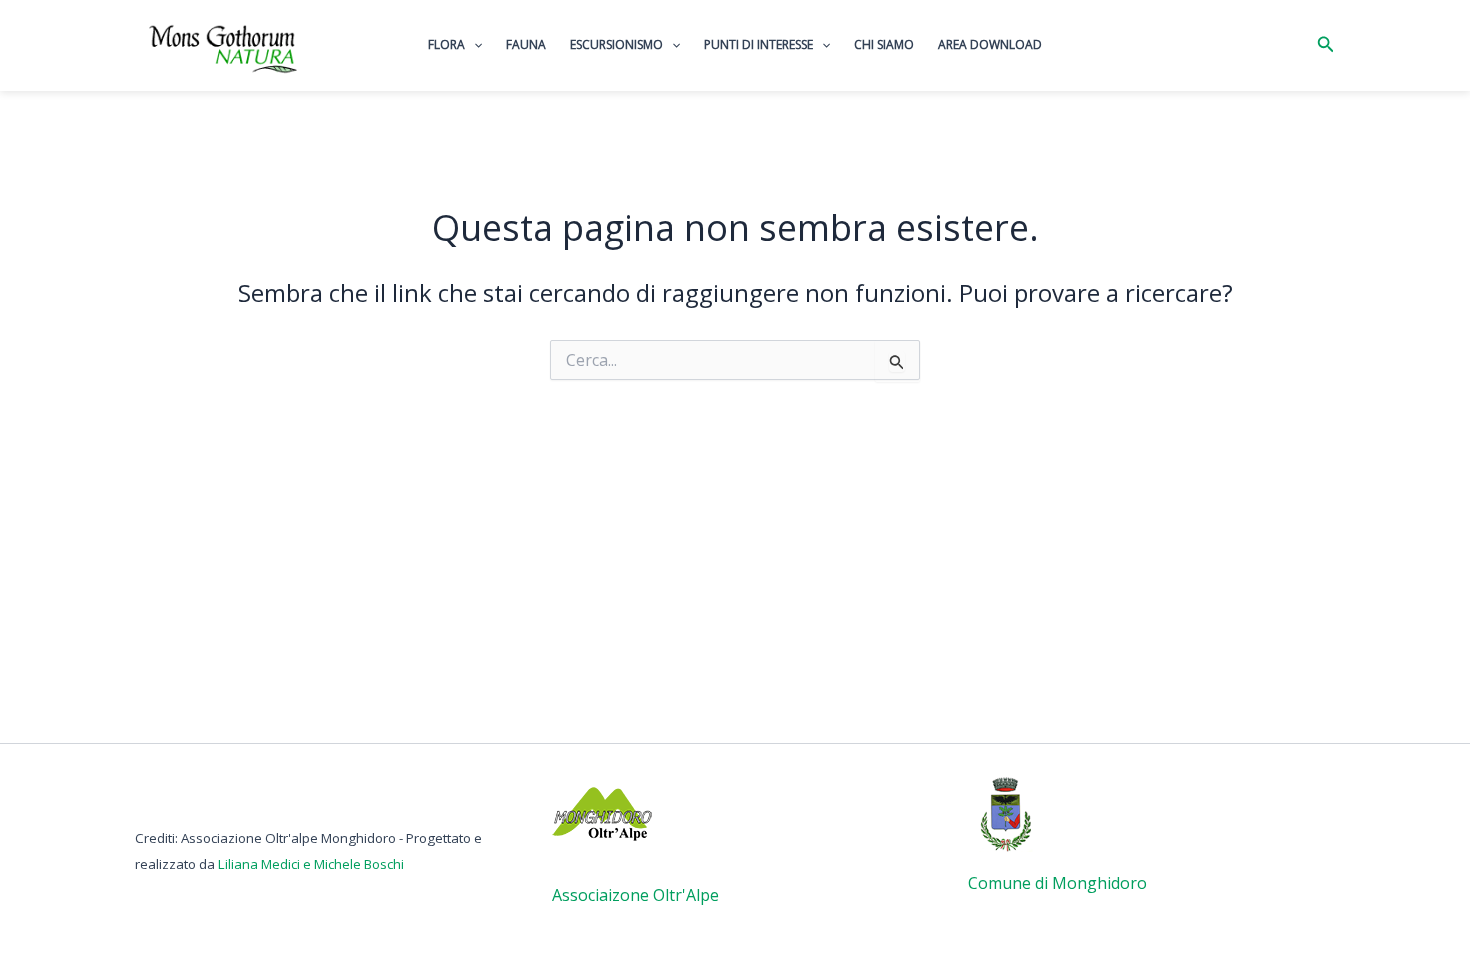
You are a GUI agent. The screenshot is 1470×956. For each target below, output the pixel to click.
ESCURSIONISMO (616, 44)
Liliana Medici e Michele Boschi (311, 864)
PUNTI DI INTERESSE (758, 44)
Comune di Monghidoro (1057, 883)
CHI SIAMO (884, 44)
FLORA (446, 44)
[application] (473, 45)
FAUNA (526, 44)
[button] (1326, 45)
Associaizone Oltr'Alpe (635, 895)
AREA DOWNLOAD (990, 44)
